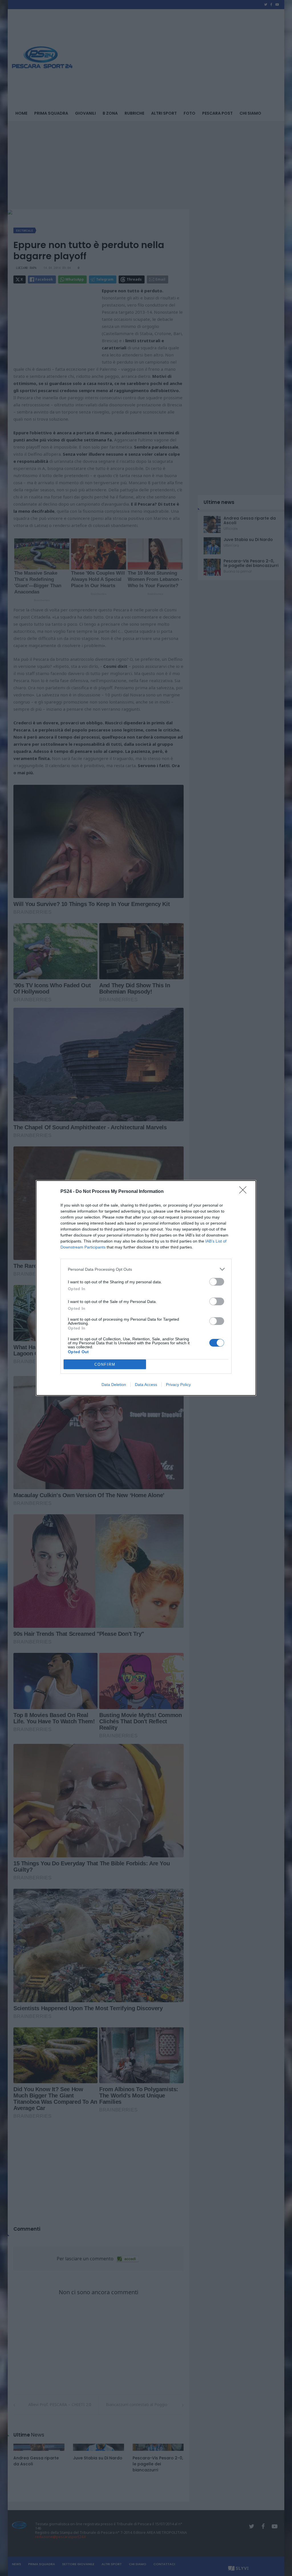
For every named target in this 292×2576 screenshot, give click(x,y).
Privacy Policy (178, 1385)
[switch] (217, 1282)
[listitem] (146, 1269)
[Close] (245, 1192)
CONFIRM (105, 1364)
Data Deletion (114, 1385)
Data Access (146, 1385)
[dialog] (146, 1288)
